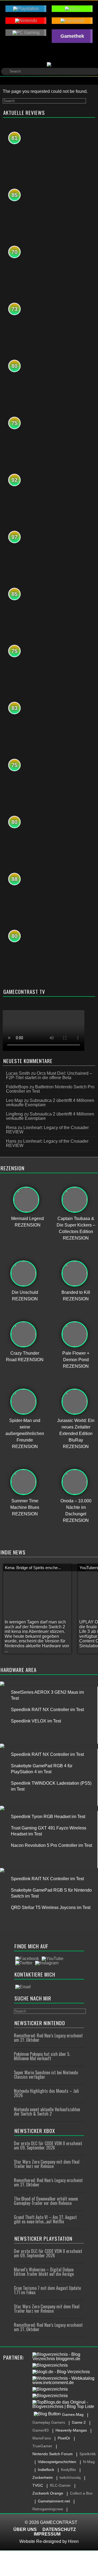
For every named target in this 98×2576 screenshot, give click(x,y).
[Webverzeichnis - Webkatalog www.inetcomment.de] (65, 2381)
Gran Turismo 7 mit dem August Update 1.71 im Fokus (47, 2290)
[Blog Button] (47, 2414)
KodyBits (68, 2470)
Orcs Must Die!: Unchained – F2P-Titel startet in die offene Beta (49, 1075)
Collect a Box (81, 2493)
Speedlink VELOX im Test (36, 1721)
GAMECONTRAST (59, 2522)
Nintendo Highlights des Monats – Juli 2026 (46, 2093)
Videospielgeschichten (57, 2462)
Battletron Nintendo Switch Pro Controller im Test (50, 1089)
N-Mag (89, 2462)
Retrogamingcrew (48, 2509)
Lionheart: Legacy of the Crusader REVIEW (47, 1130)
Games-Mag (73, 2414)
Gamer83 (41, 2430)
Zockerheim (43, 2477)
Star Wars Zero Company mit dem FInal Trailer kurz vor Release (47, 2164)
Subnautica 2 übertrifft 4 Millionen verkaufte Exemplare (50, 1103)
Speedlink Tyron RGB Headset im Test (48, 1817)
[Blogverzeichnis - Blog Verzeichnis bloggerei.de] (65, 2357)
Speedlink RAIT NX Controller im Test (47, 1710)
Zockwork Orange (48, 2493)
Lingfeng (14, 1114)
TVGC (38, 2485)
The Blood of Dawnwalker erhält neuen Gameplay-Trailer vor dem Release (46, 2201)
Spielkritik (88, 2454)
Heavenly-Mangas (71, 2430)
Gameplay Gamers (49, 2422)
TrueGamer (42, 2446)
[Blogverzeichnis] (50, 2365)
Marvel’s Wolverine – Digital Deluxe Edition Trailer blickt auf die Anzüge (44, 2272)
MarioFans (42, 2438)
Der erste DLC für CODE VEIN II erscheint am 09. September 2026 (48, 2145)
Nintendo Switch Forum (53, 2454)
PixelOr (64, 2438)
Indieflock (46, 2470)
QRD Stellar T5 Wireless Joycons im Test (51, 1907)
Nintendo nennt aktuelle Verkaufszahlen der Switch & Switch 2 (47, 2112)
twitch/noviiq (70, 2477)
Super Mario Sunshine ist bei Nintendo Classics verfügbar (46, 2075)
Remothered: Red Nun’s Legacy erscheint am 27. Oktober (48, 2038)
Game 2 (79, 2422)
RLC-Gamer (60, 2485)
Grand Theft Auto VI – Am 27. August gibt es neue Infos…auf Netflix (45, 2219)
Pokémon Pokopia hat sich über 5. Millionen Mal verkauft (42, 2056)
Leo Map (14, 1100)
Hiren (73, 2541)
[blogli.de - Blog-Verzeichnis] (61, 2372)
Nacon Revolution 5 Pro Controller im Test (51, 1845)
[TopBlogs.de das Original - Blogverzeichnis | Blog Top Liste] (65, 2404)
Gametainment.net (54, 2501)
